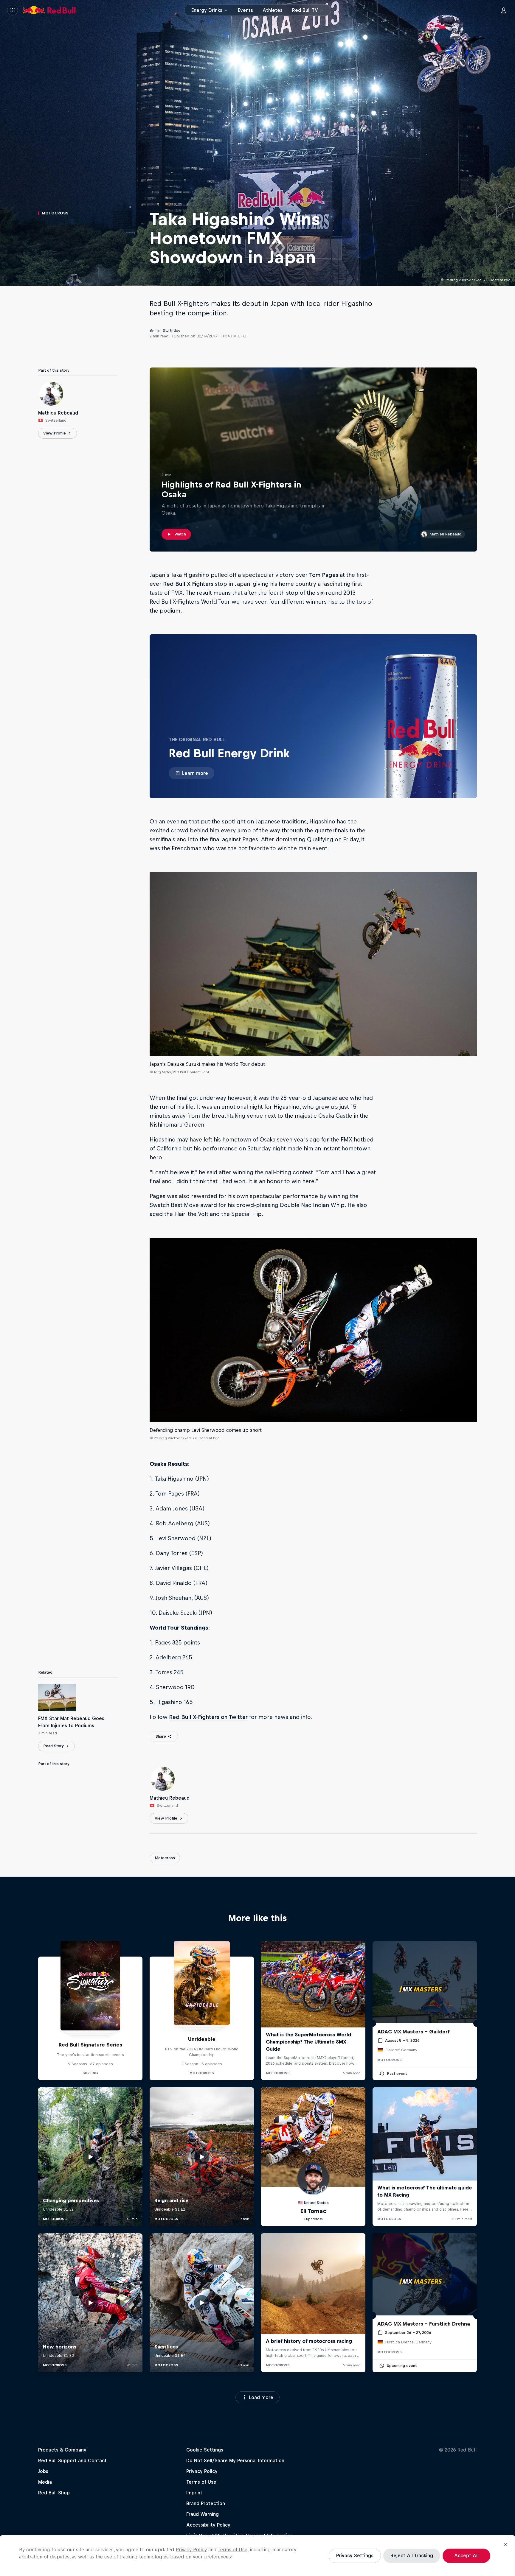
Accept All (466, 2555)
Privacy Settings (355, 2555)
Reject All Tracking (412, 2555)
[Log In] (504, 10)
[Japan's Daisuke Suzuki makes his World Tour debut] (313, 964)
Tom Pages (324, 575)
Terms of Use (233, 2549)
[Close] (505, 2545)
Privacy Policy (191, 2549)
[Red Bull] (49, 10)
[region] (257, 2556)
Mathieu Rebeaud (446, 534)
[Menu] (13, 10)
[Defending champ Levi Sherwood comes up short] (313, 1330)
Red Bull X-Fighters (188, 584)
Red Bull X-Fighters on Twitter (208, 1717)
